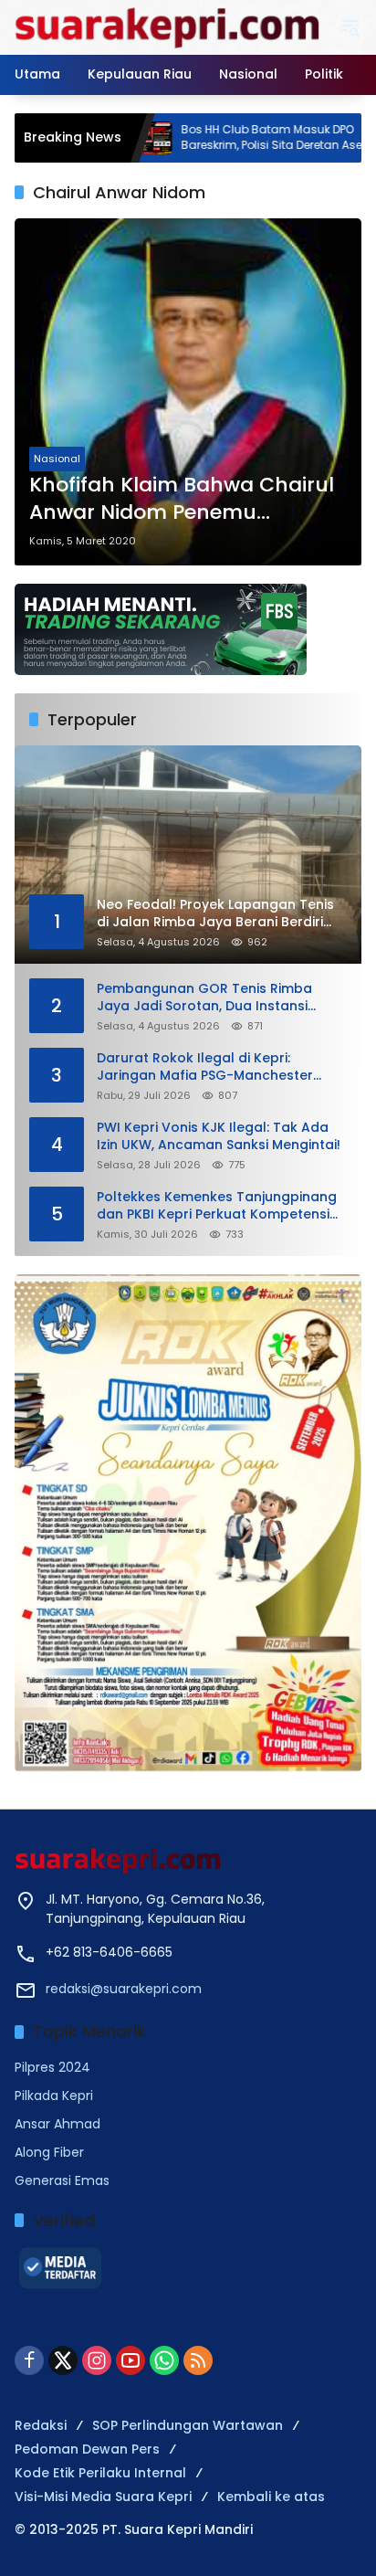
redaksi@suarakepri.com (124, 1989)
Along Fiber (49, 2152)
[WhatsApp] (164, 2360)
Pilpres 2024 (52, 2067)
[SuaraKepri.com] (168, 26)
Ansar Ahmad (57, 2124)
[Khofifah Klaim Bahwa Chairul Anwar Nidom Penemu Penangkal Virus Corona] (188, 392)
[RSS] (198, 2360)
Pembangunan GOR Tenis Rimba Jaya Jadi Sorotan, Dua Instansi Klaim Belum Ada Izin (204, 998)
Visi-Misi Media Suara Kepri (103, 2497)
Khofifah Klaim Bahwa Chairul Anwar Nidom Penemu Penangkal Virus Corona (182, 500)
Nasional (57, 459)
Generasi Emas (62, 2180)
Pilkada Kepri (54, 2096)
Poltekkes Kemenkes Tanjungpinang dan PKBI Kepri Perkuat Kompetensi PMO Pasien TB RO (217, 1206)
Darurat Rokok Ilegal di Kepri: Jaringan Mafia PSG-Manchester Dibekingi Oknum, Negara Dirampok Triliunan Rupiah (214, 1067)
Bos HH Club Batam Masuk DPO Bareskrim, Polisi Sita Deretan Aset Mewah (233, 137)
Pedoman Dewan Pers (87, 2449)
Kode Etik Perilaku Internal (100, 2473)
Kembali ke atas (271, 2497)
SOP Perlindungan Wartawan (188, 2425)
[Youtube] (131, 2360)
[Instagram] (97, 2360)
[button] (350, 27)
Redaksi (41, 2425)
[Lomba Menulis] (188, 1523)
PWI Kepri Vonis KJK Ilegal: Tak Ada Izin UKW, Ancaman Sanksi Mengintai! (219, 1137)
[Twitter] (63, 2360)
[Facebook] (29, 2360)
